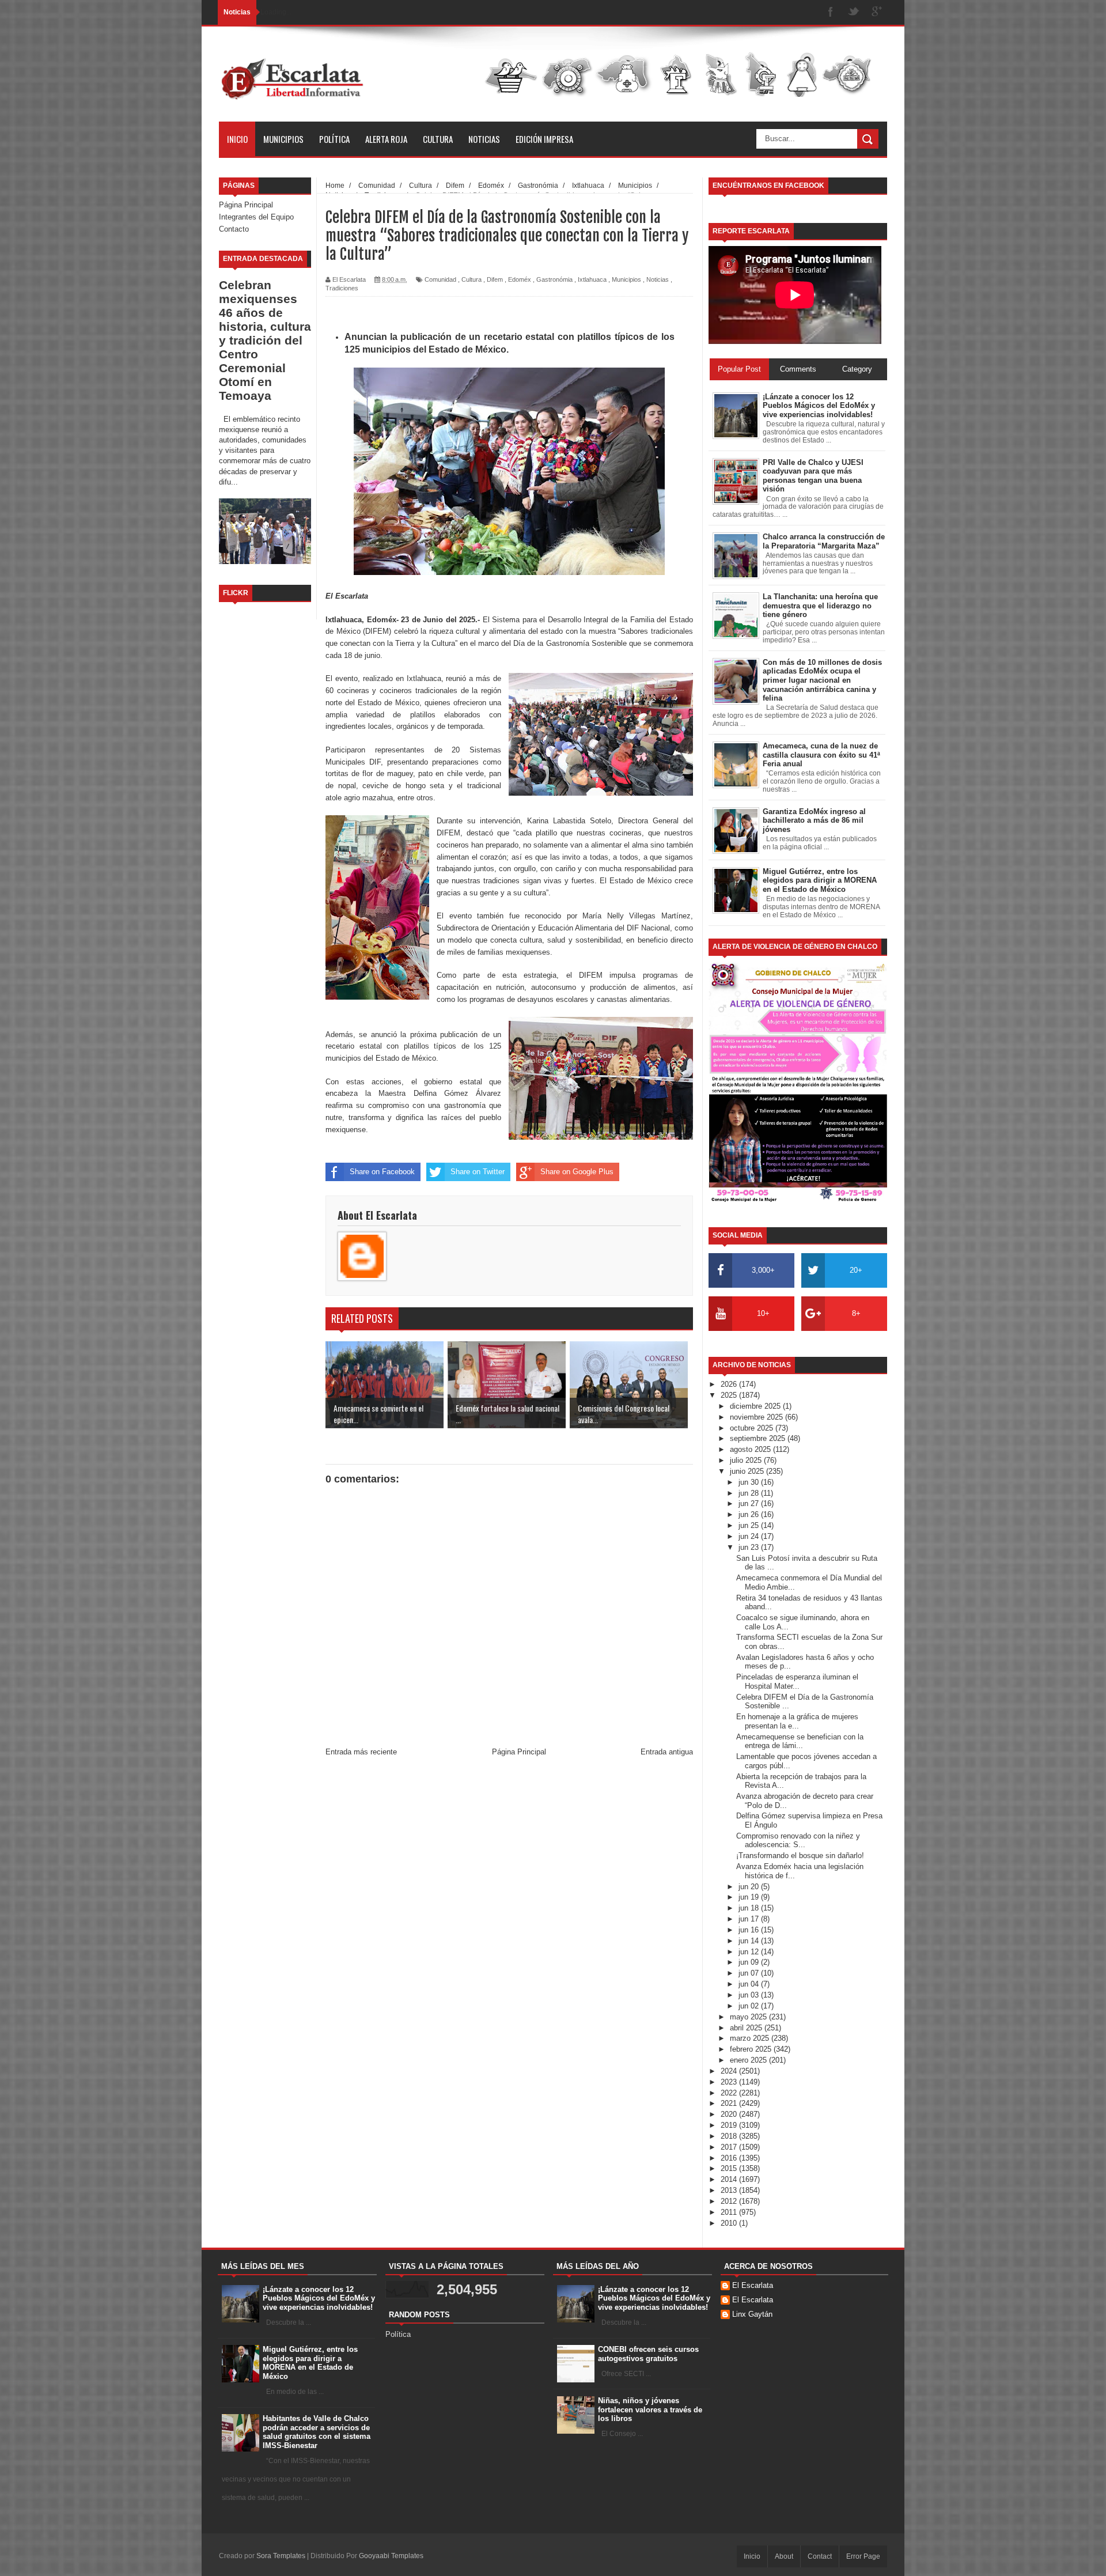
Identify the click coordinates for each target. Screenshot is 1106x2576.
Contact (820, 2556)
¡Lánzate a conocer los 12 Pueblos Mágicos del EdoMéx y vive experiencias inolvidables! (319, 2298)
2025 (730, 1395)
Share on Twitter (478, 1172)
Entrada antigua (667, 1752)
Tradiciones (342, 288)
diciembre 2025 (756, 1406)
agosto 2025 (751, 1449)
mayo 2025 (749, 2017)
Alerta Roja (386, 139)
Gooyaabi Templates (391, 2556)
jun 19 (750, 1897)
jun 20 (750, 1887)
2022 (730, 2093)
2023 (730, 2082)
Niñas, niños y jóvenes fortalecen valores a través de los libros (650, 2409)
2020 (730, 2114)
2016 (730, 2158)
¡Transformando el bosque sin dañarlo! (800, 1856)
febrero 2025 (752, 2049)
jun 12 (750, 1952)
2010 (730, 2223)
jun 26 (750, 1514)
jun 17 (750, 1919)
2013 (730, 2190)
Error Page (863, 2556)
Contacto (234, 229)
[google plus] (877, 12)
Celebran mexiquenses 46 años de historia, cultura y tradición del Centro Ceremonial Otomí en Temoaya (265, 340)
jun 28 (750, 1493)
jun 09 (750, 1962)
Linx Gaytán (752, 2314)
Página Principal (246, 205)
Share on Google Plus (577, 1172)
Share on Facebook (382, 1172)
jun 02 (750, 2006)
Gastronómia (554, 279)
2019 (730, 2125)
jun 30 (750, 1482)
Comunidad (440, 279)
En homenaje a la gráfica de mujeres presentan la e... (797, 1721)
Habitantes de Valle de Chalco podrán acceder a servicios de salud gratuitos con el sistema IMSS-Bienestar (317, 2432)
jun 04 (750, 1984)
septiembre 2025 (759, 1438)
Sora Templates (281, 2556)
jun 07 (750, 1973)
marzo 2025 (751, 2038)
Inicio (237, 139)
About (784, 2556)
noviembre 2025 (757, 1417)
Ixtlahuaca (592, 279)
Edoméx (520, 279)
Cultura (438, 139)
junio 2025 (748, 1471)
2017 (730, 2147)
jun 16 (750, 1930)
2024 (730, 2071)
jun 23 (750, 1547)
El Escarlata (753, 2285)
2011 (730, 2212)
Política (334, 139)
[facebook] (831, 12)
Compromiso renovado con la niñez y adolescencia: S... (798, 1841)
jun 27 (750, 1503)
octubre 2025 (753, 1428)
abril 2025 (747, 2028)
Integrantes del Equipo (256, 217)
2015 (730, 2168)
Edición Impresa (544, 139)
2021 (730, 2103)
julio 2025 (747, 1460)
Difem (495, 279)
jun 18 (750, 1908)
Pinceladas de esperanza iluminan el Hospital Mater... (797, 1682)
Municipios (283, 139)
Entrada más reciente (361, 1752)
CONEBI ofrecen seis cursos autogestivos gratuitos (648, 2354)
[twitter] (854, 12)
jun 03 (750, 1995)
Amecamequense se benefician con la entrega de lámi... (800, 1741)
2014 (730, 2179)
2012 (730, 2201)
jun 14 (750, 1941)
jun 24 (750, 1536)
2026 (730, 1384)
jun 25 (750, 1525)
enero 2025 (749, 2060)
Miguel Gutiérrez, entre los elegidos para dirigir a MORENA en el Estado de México (310, 2363)
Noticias (484, 139)
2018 (730, 2136)
